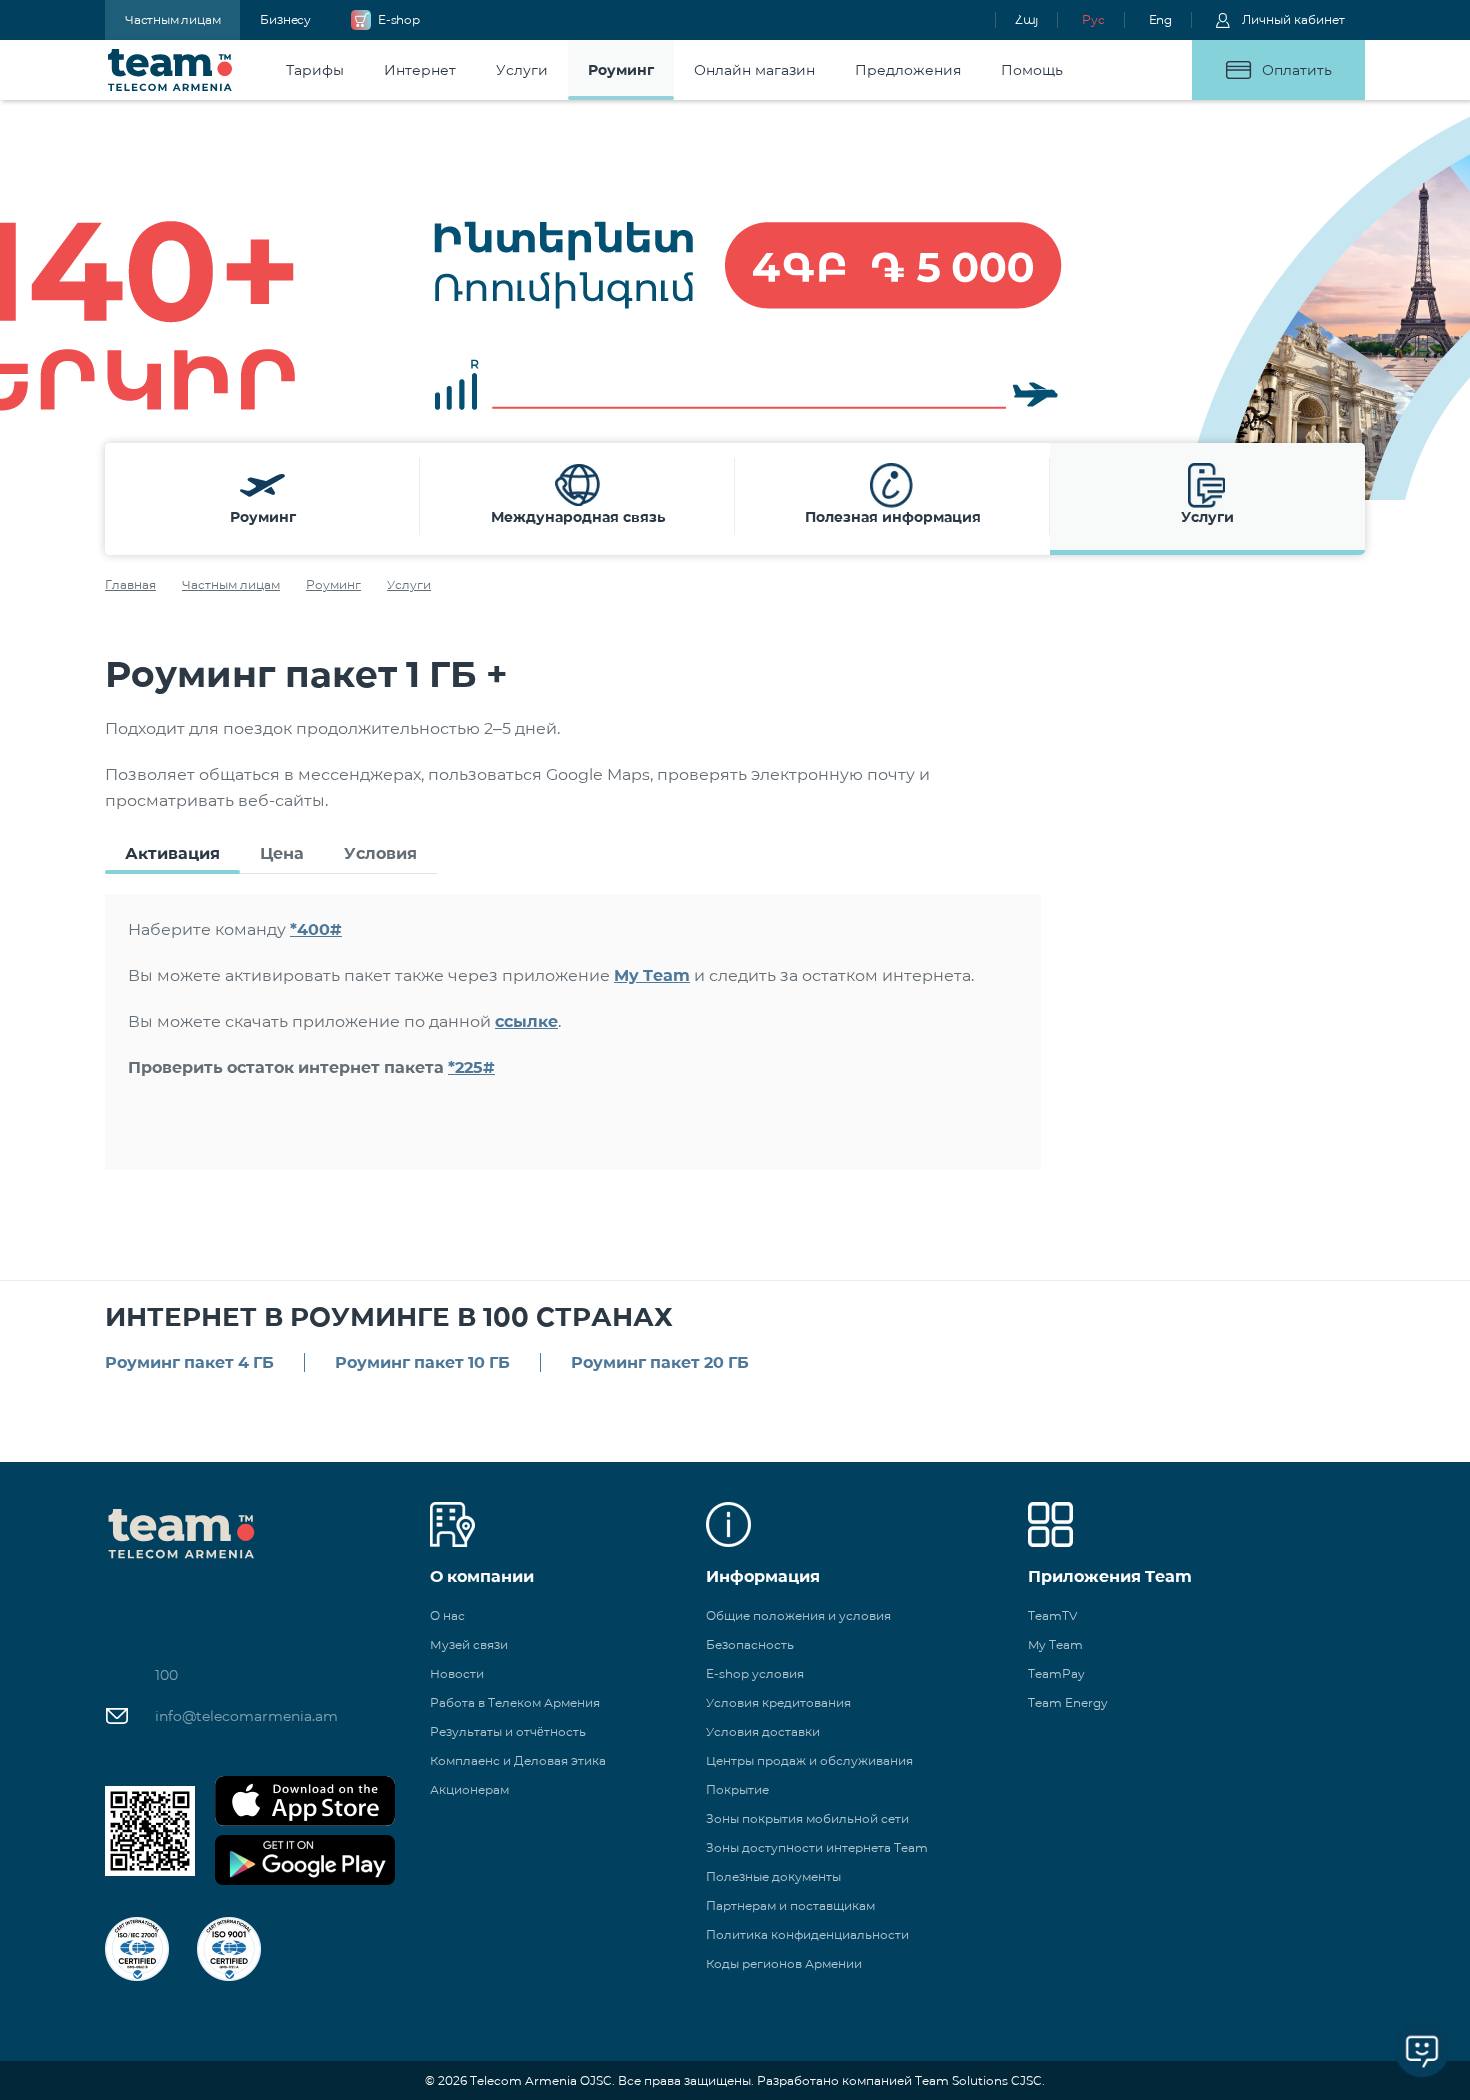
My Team (652, 975)
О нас (447, 1615)
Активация (172, 853)
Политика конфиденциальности (807, 1934)
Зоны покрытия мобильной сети (807, 1818)
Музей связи (469, 1644)
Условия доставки (763, 1731)
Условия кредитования (778, 1702)
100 (166, 1675)
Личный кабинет (1293, 19)
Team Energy (1068, 1702)
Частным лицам (172, 19)
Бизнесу (285, 19)
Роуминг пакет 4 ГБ (189, 1362)
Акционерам (469, 1789)
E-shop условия (755, 1673)
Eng (1160, 19)
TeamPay (1056, 1673)
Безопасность (750, 1644)
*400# (316, 929)
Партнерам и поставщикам (790, 1905)
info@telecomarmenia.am (246, 1716)
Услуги (409, 584)
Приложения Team (1110, 1576)
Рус (1093, 19)
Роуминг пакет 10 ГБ (422, 1362)
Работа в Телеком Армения (515, 1702)
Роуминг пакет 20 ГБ (660, 1362)
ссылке (526, 1021)
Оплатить (1297, 70)
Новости (457, 1673)
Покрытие (737, 1789)
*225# (471, 1067)
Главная (130, 584)
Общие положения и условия (798, 1615)
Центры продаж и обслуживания (809, 1760)
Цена (282, 853)
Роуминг (333, 584)
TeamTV (1052, 1615)
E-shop (399, 19)
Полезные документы (773, 1876)
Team (170, 70)
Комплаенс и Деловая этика (518, 1760)
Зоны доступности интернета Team (817, 1847)
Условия (380, 853)
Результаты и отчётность (508, 1731)
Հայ (1026, 19)
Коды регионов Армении (784, 1963)
